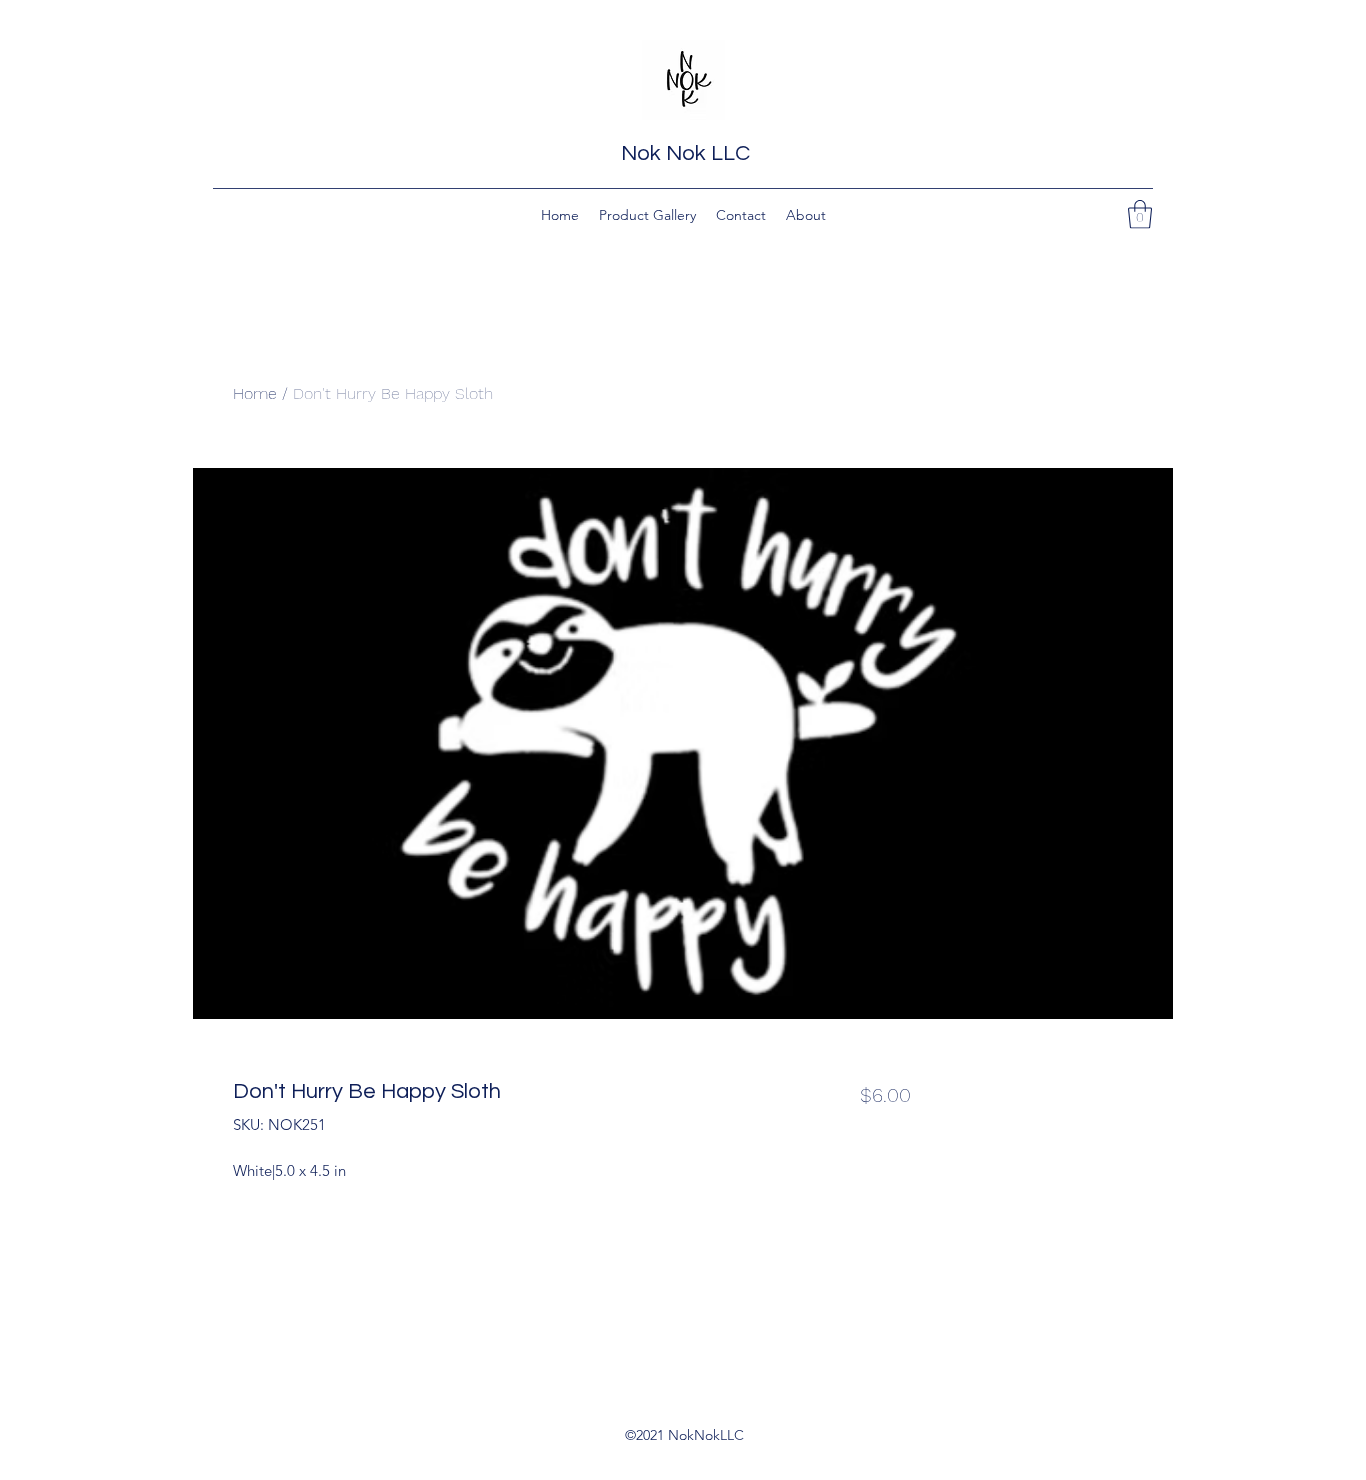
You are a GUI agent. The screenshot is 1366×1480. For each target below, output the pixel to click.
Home (255, 393)
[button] (1140, 214)
